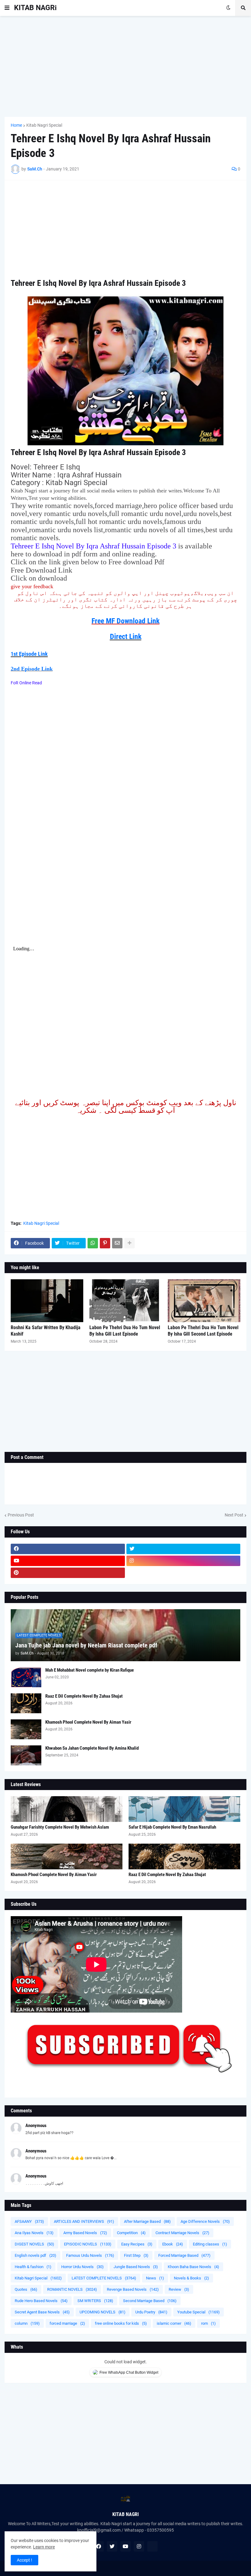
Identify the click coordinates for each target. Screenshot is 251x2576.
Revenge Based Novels (133, 2289)
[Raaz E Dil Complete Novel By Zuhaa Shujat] (26, 1703)
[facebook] (68, 1549)
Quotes (26, 2289)
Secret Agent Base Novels (42, 2312)
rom (208, 2323)
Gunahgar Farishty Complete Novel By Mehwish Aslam (60, 1827)
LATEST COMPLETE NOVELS (104, 2278)
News (155, 2278)
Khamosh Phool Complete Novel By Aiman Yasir (88, 1722)
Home (16, 125)
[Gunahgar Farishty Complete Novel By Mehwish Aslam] (67, 1809)
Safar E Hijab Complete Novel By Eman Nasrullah (172, 1827)
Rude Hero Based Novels (41, 2301)
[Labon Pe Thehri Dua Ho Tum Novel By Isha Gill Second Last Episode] (204, 1301)
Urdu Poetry (151, 2312)
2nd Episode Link (32, 669)
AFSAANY (29, 2221)
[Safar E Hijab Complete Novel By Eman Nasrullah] (184, 1809)
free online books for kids (121, 2323)
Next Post (234, 1515)
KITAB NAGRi (35, 8)
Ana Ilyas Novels (34, 2233)
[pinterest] (68, 1573)
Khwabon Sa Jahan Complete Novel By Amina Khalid (92, 1748)
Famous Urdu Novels (90, 2255)
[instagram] (184, 1561)
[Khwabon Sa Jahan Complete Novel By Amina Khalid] (26, 1755)
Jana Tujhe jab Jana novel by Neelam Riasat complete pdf (86, 1645)
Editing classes (210, 2244)
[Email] (117, 1243)
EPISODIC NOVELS (88, 2244)
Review (179, 2289)
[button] (7, 8)
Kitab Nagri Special (44, 125)
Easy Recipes (137, 2244)
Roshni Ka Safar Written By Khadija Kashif (46, 1331)
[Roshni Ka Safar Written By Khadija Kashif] (47, 1301)
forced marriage (67, 2323)
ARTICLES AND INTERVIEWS (84, 2221)
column (27, 2323)
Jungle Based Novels (136, 2267)
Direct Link (126, 637)
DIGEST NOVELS (34, 2244)
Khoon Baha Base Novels (193, 2267)
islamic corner (174, 2323)
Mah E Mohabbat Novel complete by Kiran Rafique (90, 1670)
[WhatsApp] (93, 1243)
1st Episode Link (29, 654)
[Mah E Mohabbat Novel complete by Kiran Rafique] (26, 1677)
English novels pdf (36, 2255)
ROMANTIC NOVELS (72, 2289)
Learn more (44, 2547)
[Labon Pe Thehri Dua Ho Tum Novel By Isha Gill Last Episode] (126, 1301)
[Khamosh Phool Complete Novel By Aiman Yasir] (26, 1729)
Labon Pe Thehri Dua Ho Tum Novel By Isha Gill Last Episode (125, 1331)
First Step (136, 2255)
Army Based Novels (85, 2233)
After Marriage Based (147, 2221)
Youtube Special (199, 2312)
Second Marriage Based (150, 2301)
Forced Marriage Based (184, 2255)
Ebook (173, 2244)
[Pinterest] (105, 1243)
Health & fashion (33, 2267)
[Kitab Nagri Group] (184, 1573)
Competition (131, 2233)
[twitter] (184, 1549)
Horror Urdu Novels (82, 2267)
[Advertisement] (125, 66)
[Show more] (129, 1243)
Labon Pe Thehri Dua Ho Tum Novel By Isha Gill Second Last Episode (203, 1331)
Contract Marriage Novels (182, 2233)
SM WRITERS (95, 2301)
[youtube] (68, 1561)
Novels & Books (191, 2278)
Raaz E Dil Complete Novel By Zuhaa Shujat (84, 1696)
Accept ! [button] (24, 2560)
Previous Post (21, 1515)
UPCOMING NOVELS (103, 2312)
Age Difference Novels (205, 2221)
